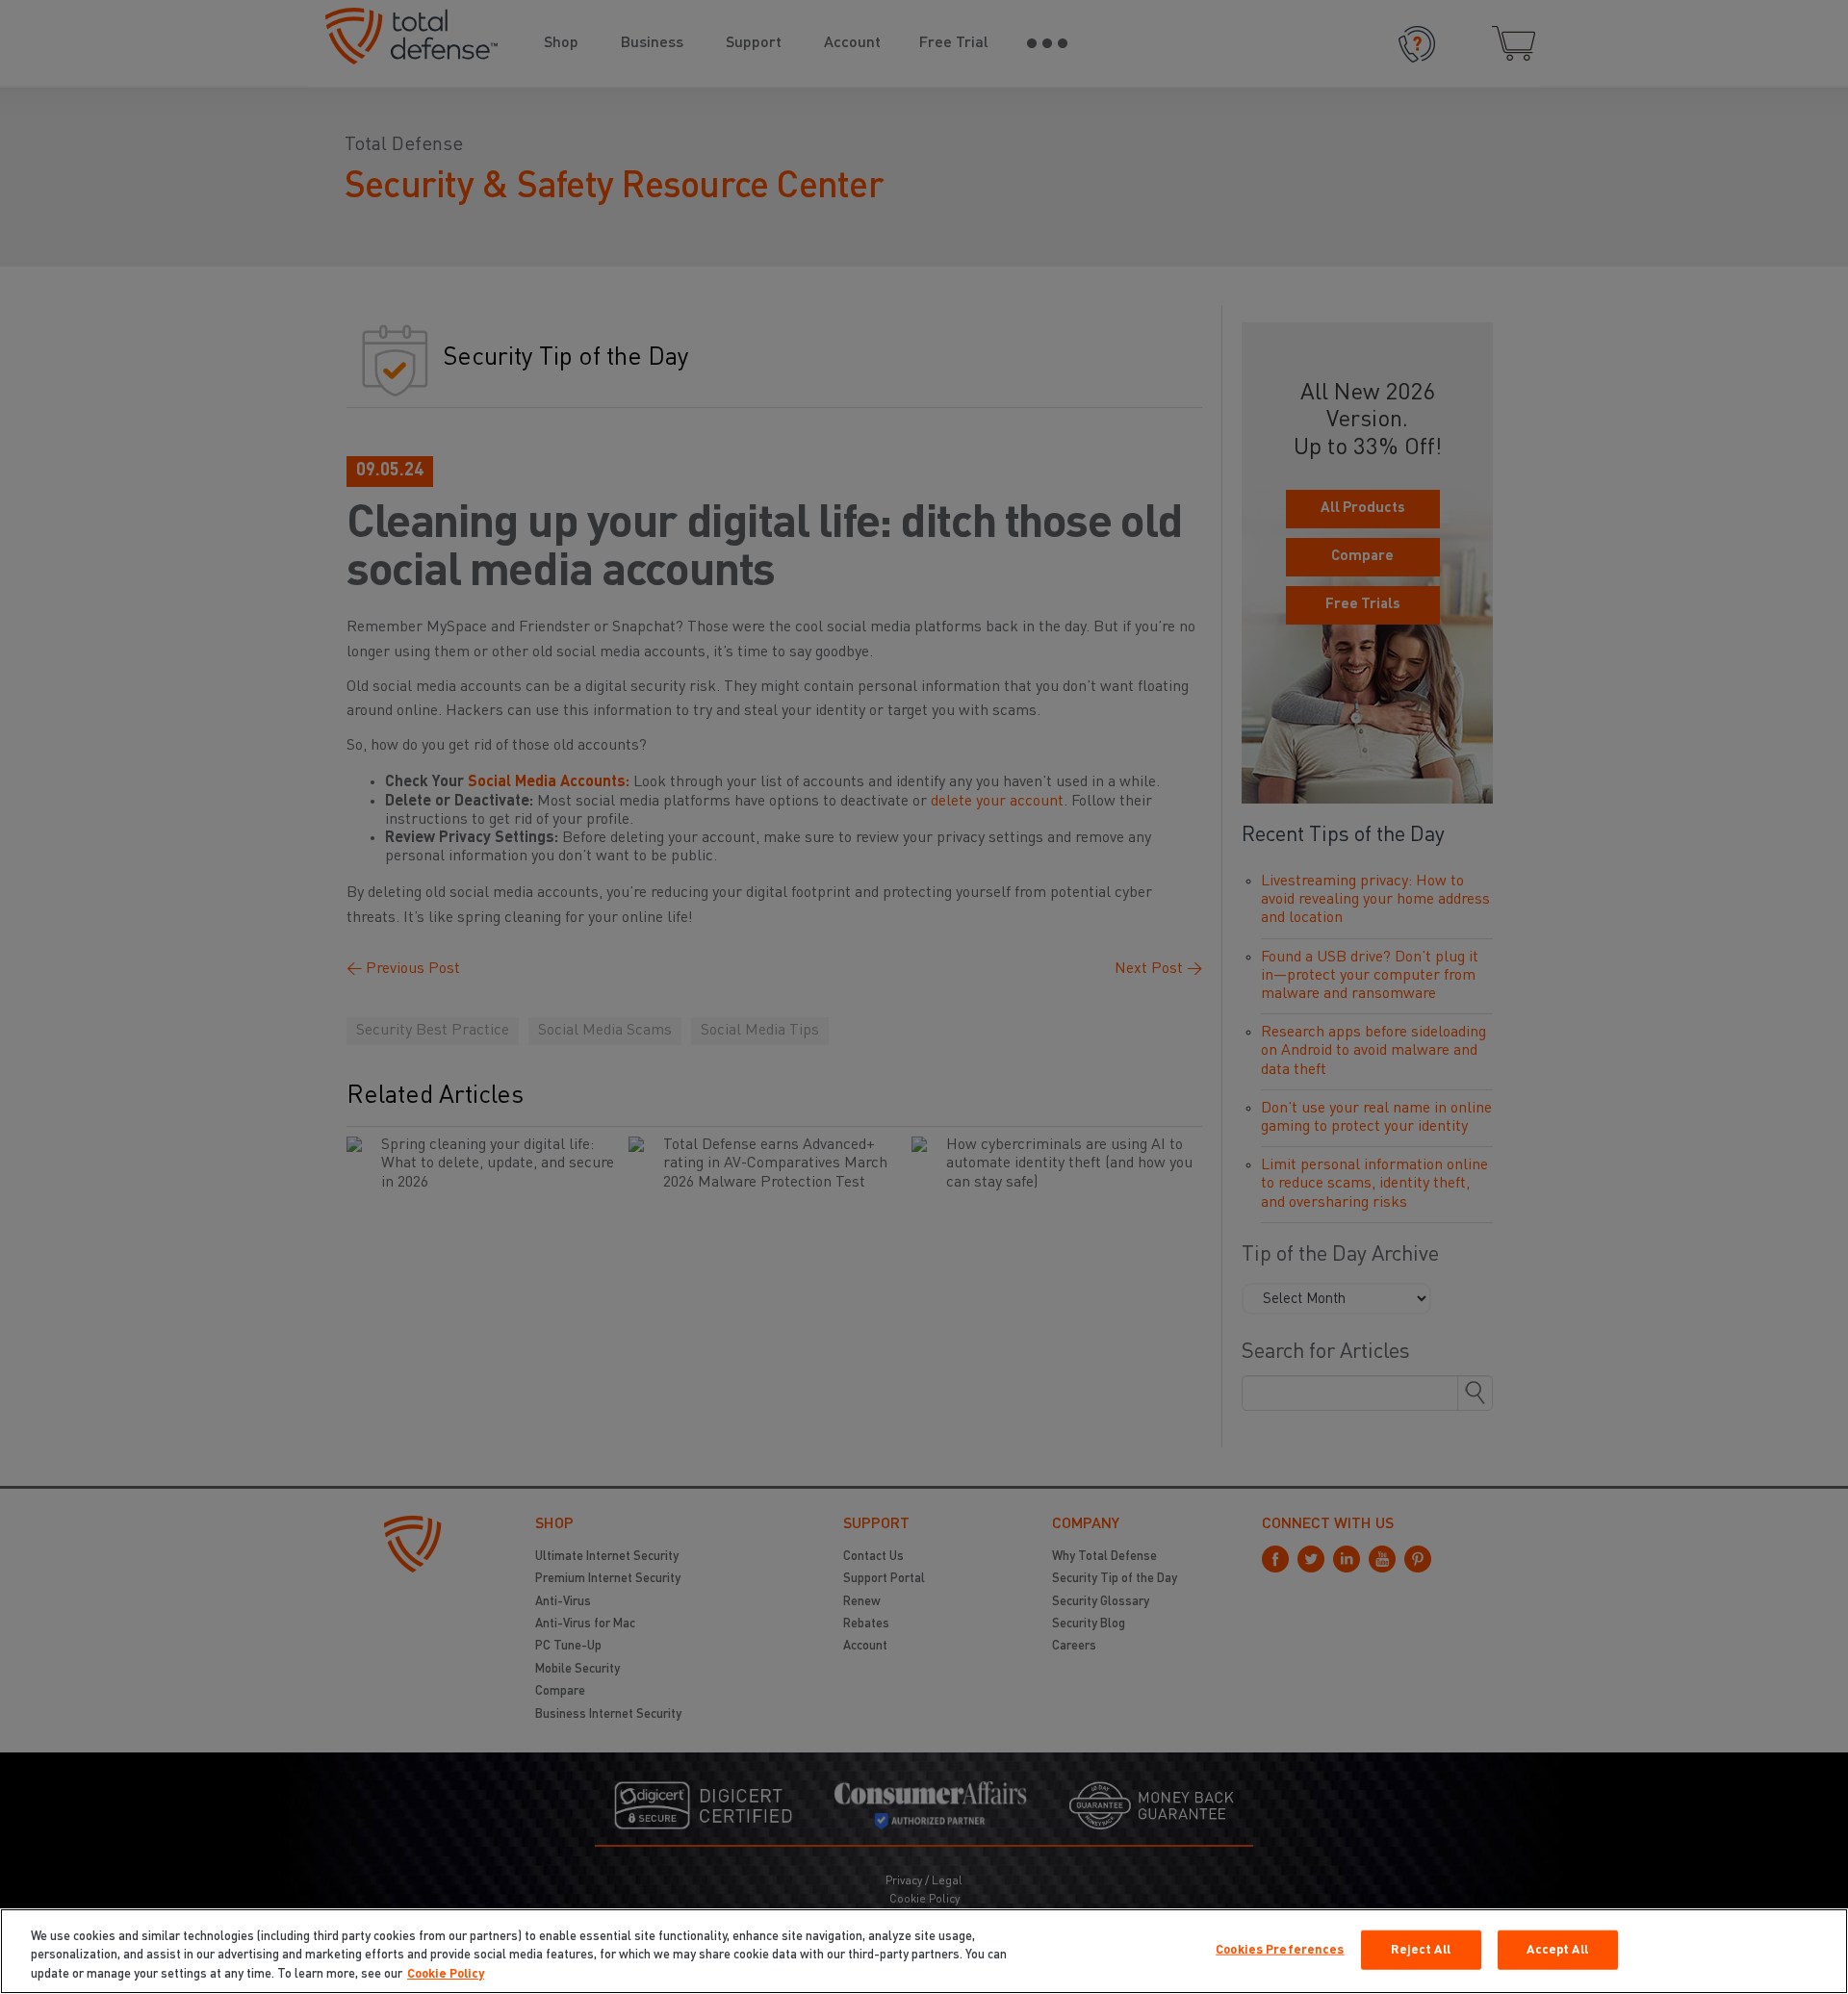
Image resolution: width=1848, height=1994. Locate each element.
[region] (924, 1951)
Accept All (1557, 1949)
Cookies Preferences (1280, 1949)
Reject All (1420, 1949)
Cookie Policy (446, 1974)
